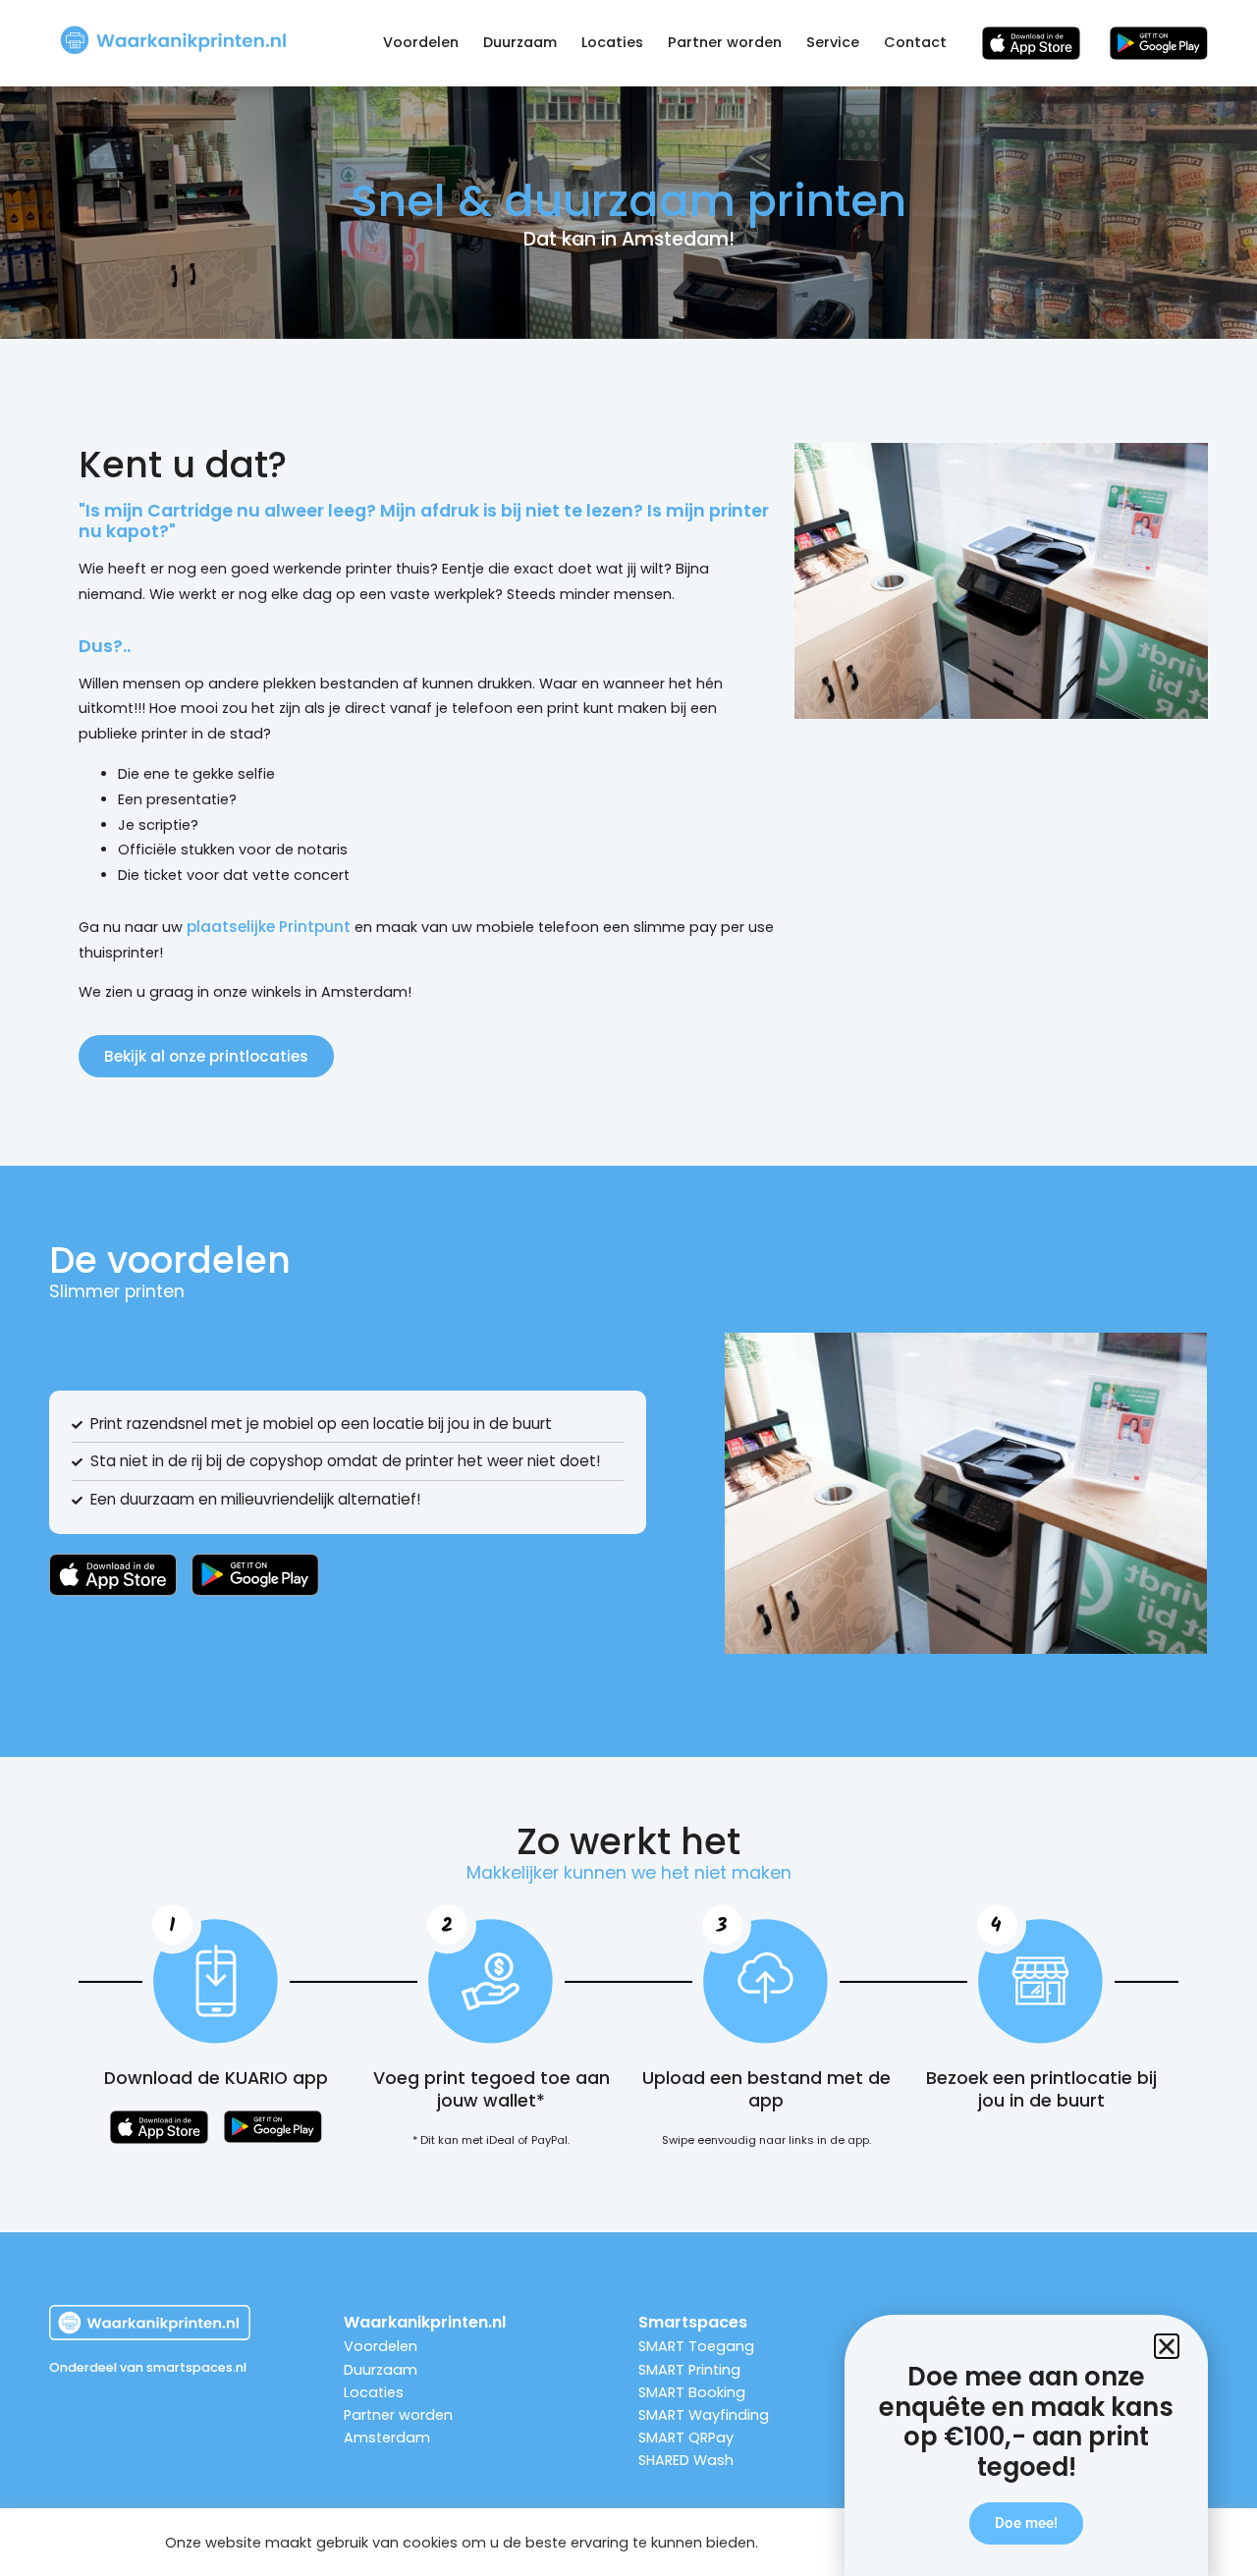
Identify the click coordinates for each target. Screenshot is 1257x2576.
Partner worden (725, 42)
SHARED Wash (686, 2460)
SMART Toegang (696, 2346)
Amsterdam (387, 2438)
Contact (915, 42)
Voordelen (421, 42)
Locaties (612, 42)
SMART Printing (689, 2370)
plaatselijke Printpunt (269, 927)
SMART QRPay (686, 2438)
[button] (1167, 2346)
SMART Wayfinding (704, 2415)
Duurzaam (520, 42)
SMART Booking (692, 2392)
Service (833, 42)
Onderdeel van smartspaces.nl (148, 2367)
